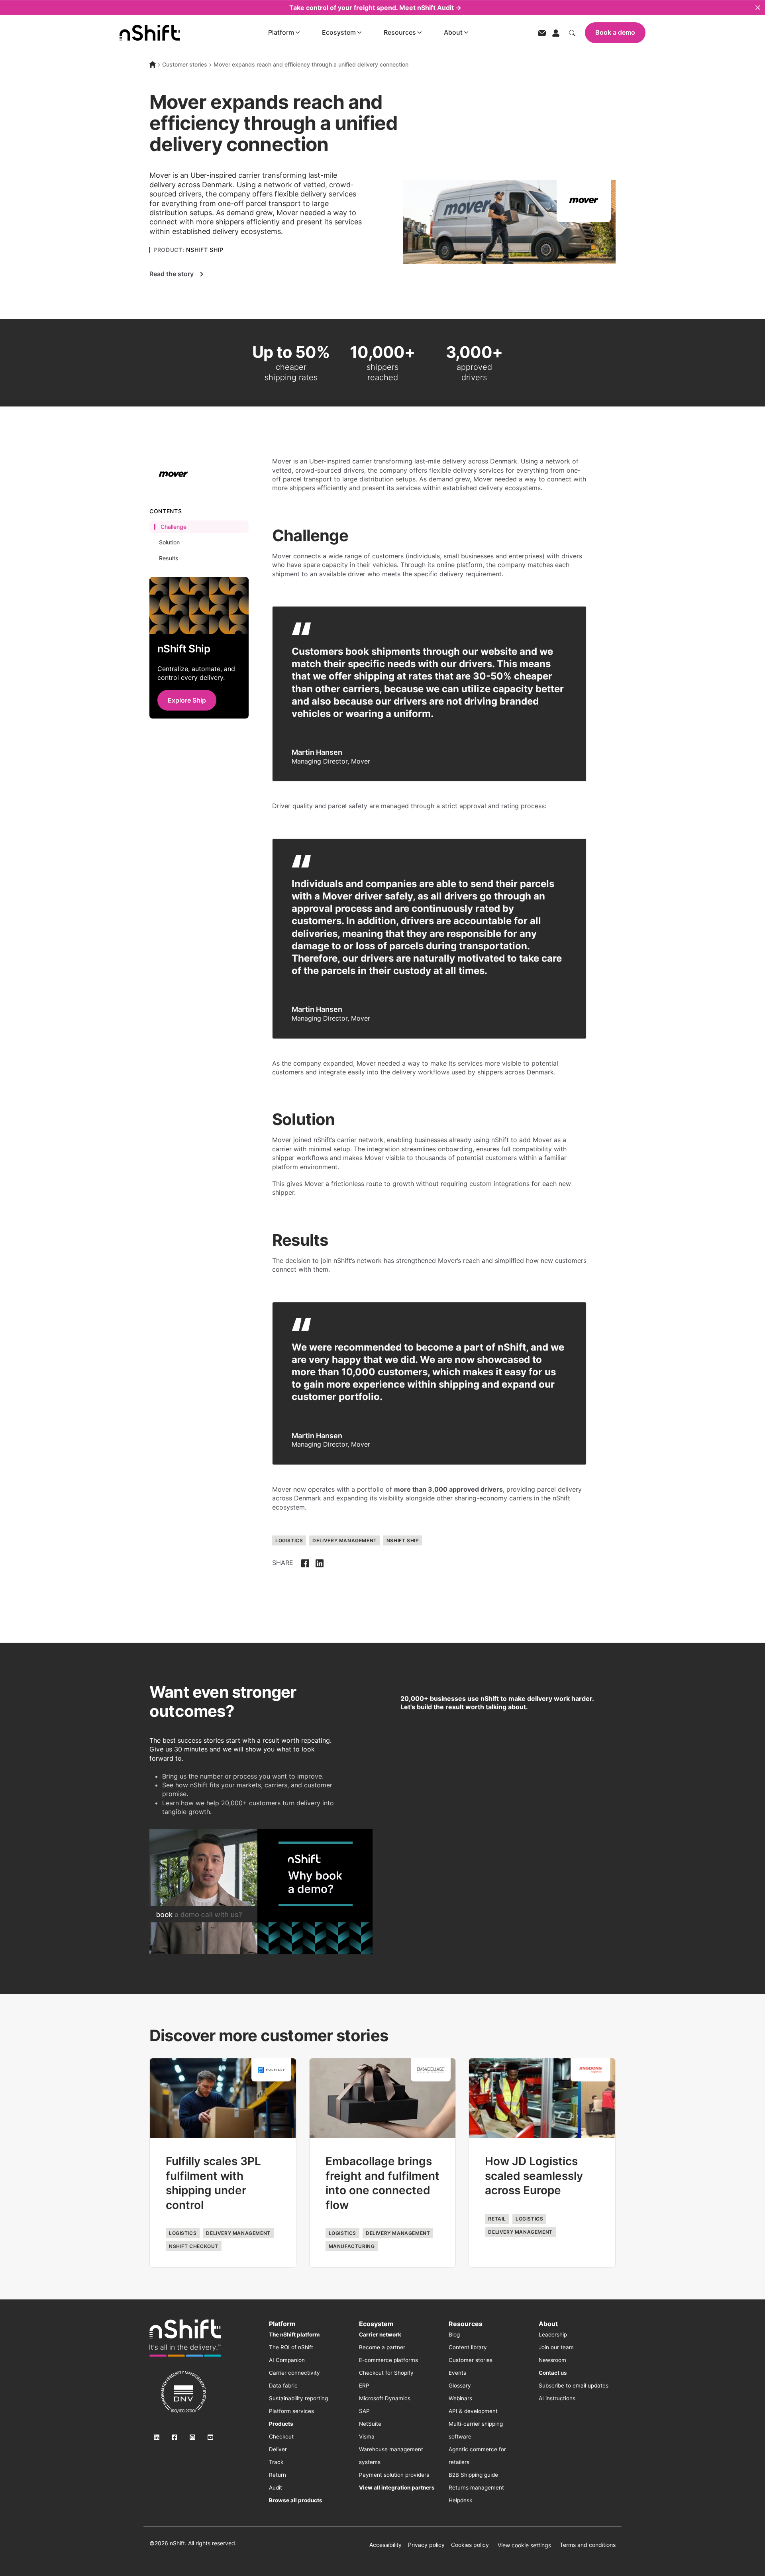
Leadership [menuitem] (553, 2334)
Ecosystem (339, 32)
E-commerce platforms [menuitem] (388, 2360)
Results (169, 558)
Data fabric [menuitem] (283, 2386)
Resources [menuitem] (466, 2324)
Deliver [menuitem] (278, 2449)
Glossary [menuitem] (460, 2386)
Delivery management (344, 1540)
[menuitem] (294, 2334)
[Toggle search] (572, 32)
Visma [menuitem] (367, 2437)
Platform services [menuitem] (291, 2411)
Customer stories (185, 64)
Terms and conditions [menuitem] (588, 2545)
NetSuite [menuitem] (370, 2424)
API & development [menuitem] (473, 2411)
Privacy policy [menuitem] (426, 2545)
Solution (169, 543)
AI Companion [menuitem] (287, 2360)
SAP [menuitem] (364, 2411)
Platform (281, 32)
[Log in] (556, 32)
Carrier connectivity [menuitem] (294, 2373)
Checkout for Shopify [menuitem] (386, 2373)
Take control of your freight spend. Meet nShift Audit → (375, 8)
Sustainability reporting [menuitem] (298, 2398)
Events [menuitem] (457, 2373)
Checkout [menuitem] (281, 2437)
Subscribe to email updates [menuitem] (574, 2386)
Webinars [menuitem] (460, 2398)
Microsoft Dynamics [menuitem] (385, 2398)
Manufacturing (352, 2246)
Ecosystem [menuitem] (376, 2324)
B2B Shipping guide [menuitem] (473, 2475)
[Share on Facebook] (305, 1563)
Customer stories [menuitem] (471, 2360)
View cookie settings (524, 2545)
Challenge (174, 527)
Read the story (172, 274)
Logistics (289, 1540)
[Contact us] (542, 32)
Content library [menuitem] (468, 2347)
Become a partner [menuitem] (382, 2347)
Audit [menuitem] (276, 2488)
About (453, 32)
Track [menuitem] (276, 2462)
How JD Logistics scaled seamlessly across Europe (534, 2176)
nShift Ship (403, 1540)
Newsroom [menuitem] (552, 2360)
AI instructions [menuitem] (557, 2398)
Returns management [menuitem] (476, 2488)
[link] (185, 2338)
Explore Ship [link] (187, 700)
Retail (497, 2219)
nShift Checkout (194, 2246)
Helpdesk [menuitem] (460, 2500)
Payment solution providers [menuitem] (394, 2475)
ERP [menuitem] (364, 2386)
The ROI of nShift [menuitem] (291, 2347)
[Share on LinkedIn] (320, 1563)
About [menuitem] (548, 2324)
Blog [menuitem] (454, 2334)
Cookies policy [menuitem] (470, 2545)
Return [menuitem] (278, 2475)
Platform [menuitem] (282, 2324)
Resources (400, 32)
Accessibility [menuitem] (385, 2545)
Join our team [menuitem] (556, 2347)
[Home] (153, 65)
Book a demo (615, 32)
